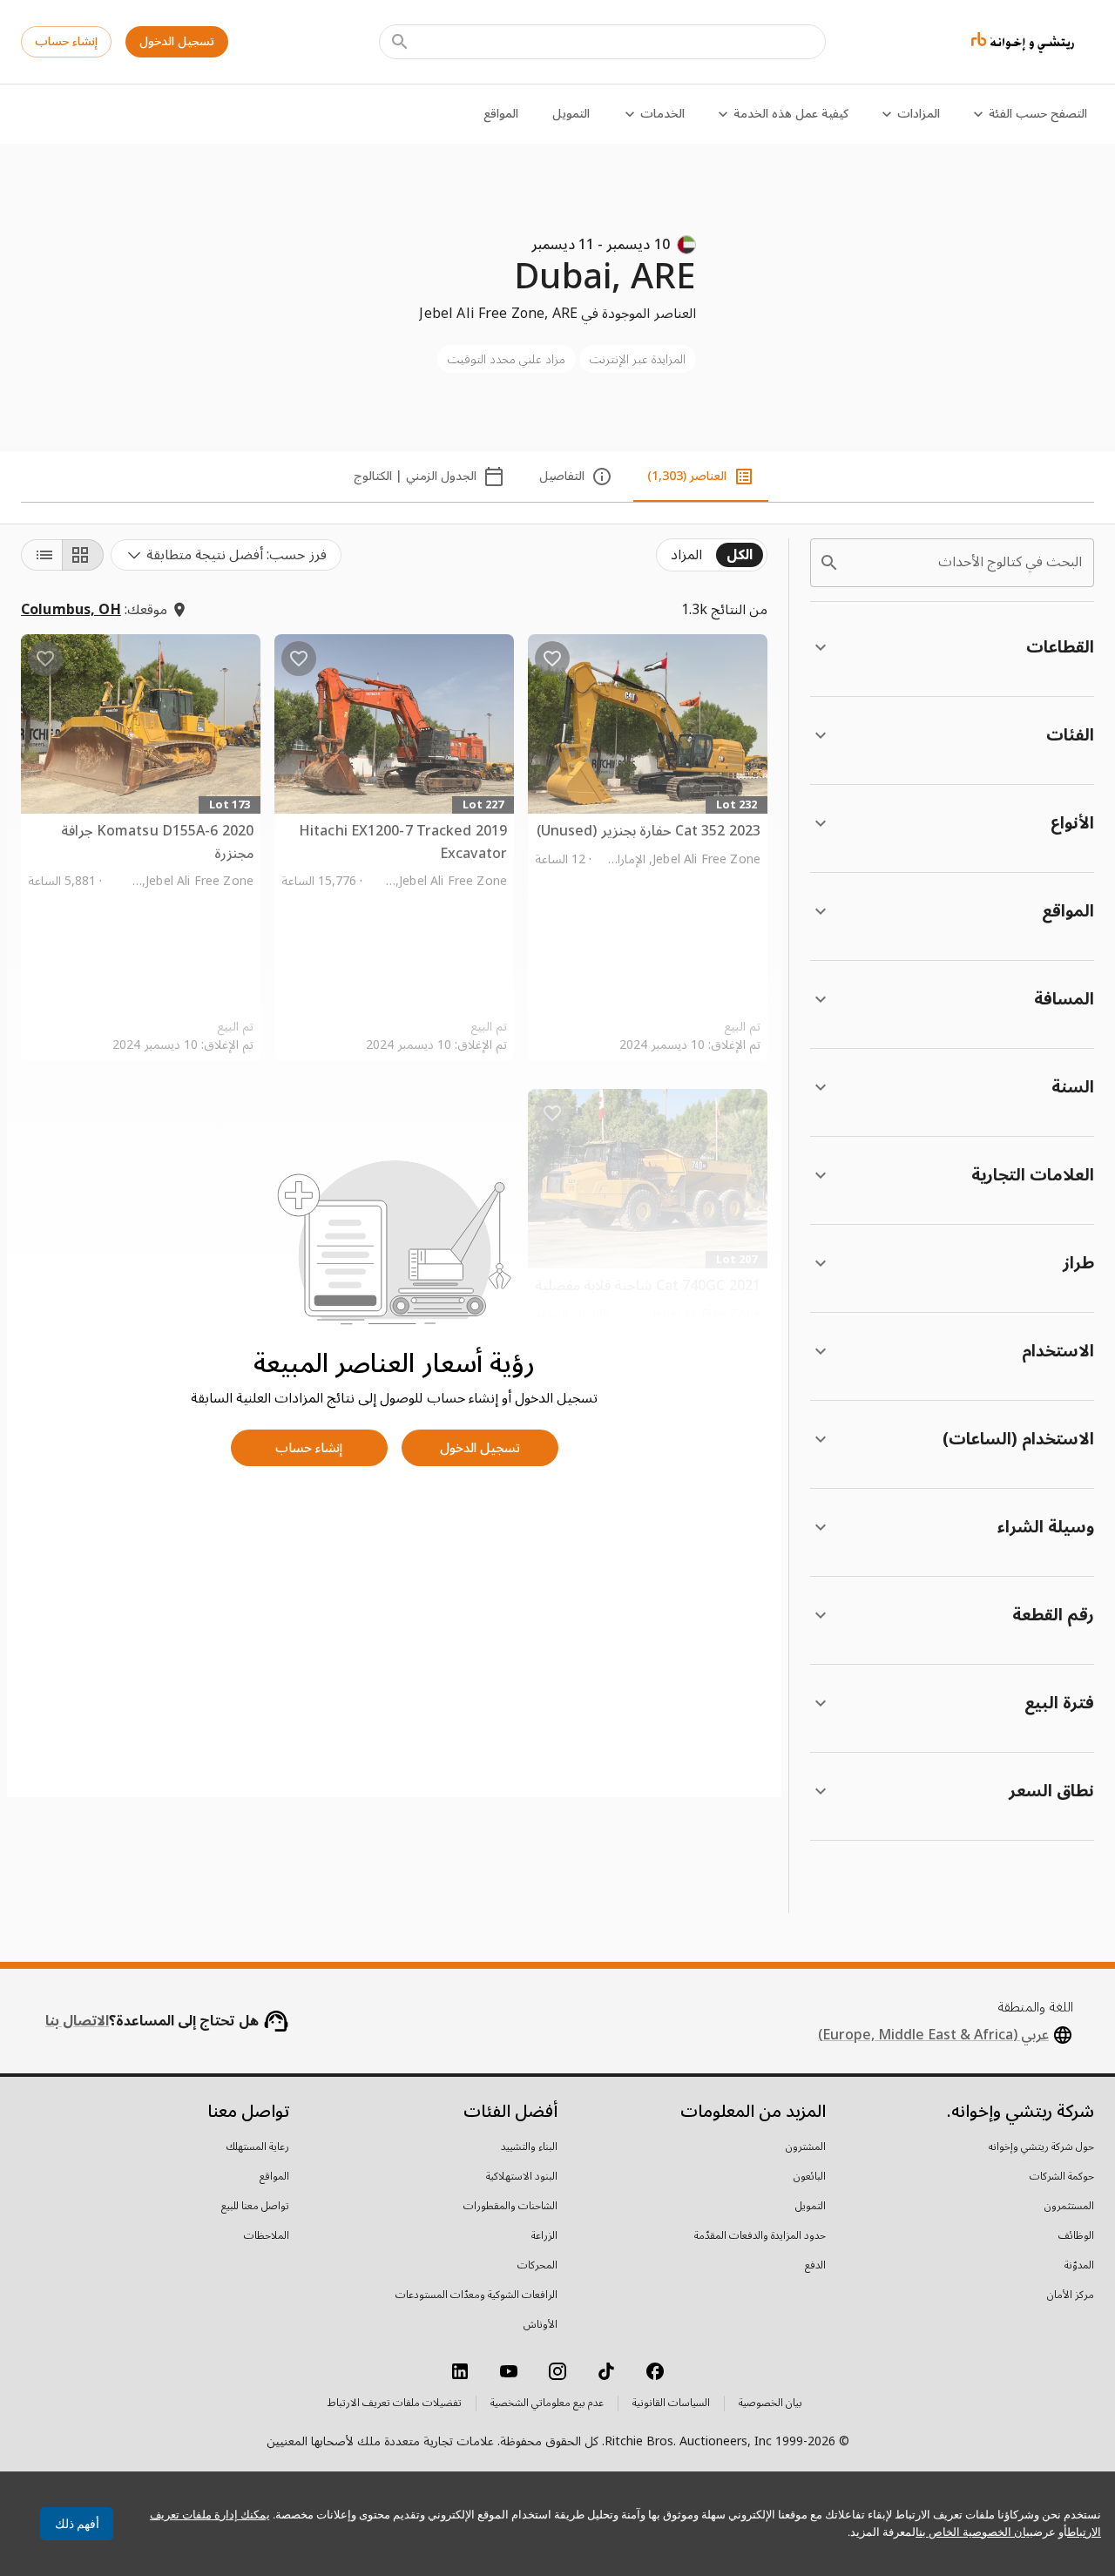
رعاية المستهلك (258, 2147)
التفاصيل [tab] (562, 476)
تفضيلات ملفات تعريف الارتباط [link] (395, 2404)
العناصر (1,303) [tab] (687, 476)
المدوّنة (1079, 2266)
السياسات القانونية (671, 2404)
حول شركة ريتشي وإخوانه (1041, 2147)
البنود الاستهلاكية (522, 2177)
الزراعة (544, 2236)
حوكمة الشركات (1062, 2177)
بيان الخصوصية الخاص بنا (974, 2532)
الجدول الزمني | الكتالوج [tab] (415, 476)
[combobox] (226, 555)
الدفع (815, 2266)
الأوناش (541, 2325)
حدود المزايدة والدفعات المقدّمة (760, 2236)
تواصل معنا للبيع (255, 2207)
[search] (829, 563)
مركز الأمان (1071, 2295)
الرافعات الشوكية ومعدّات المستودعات (476, 2295)
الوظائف (1076, 2236)
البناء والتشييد (529, 2147)
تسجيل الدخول (177, 41)
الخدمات (662, 114)
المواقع (501, 114)
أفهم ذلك (77, 2524)
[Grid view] (83, 555)
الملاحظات (267, 2236)
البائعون (810, 2177)
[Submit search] (400, 42)
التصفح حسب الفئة (1038, 114)
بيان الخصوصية (770, 2404)
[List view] (42, 555)
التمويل (571, 114)
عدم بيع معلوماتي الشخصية (547, 2404)
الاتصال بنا (77, 2021)
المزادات (919, 114)
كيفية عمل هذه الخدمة (791, 114)
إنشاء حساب (66, 41)
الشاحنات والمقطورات (510, 2207)
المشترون (806, 2147)
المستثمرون (1069, 2207)
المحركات (537, 2266)
